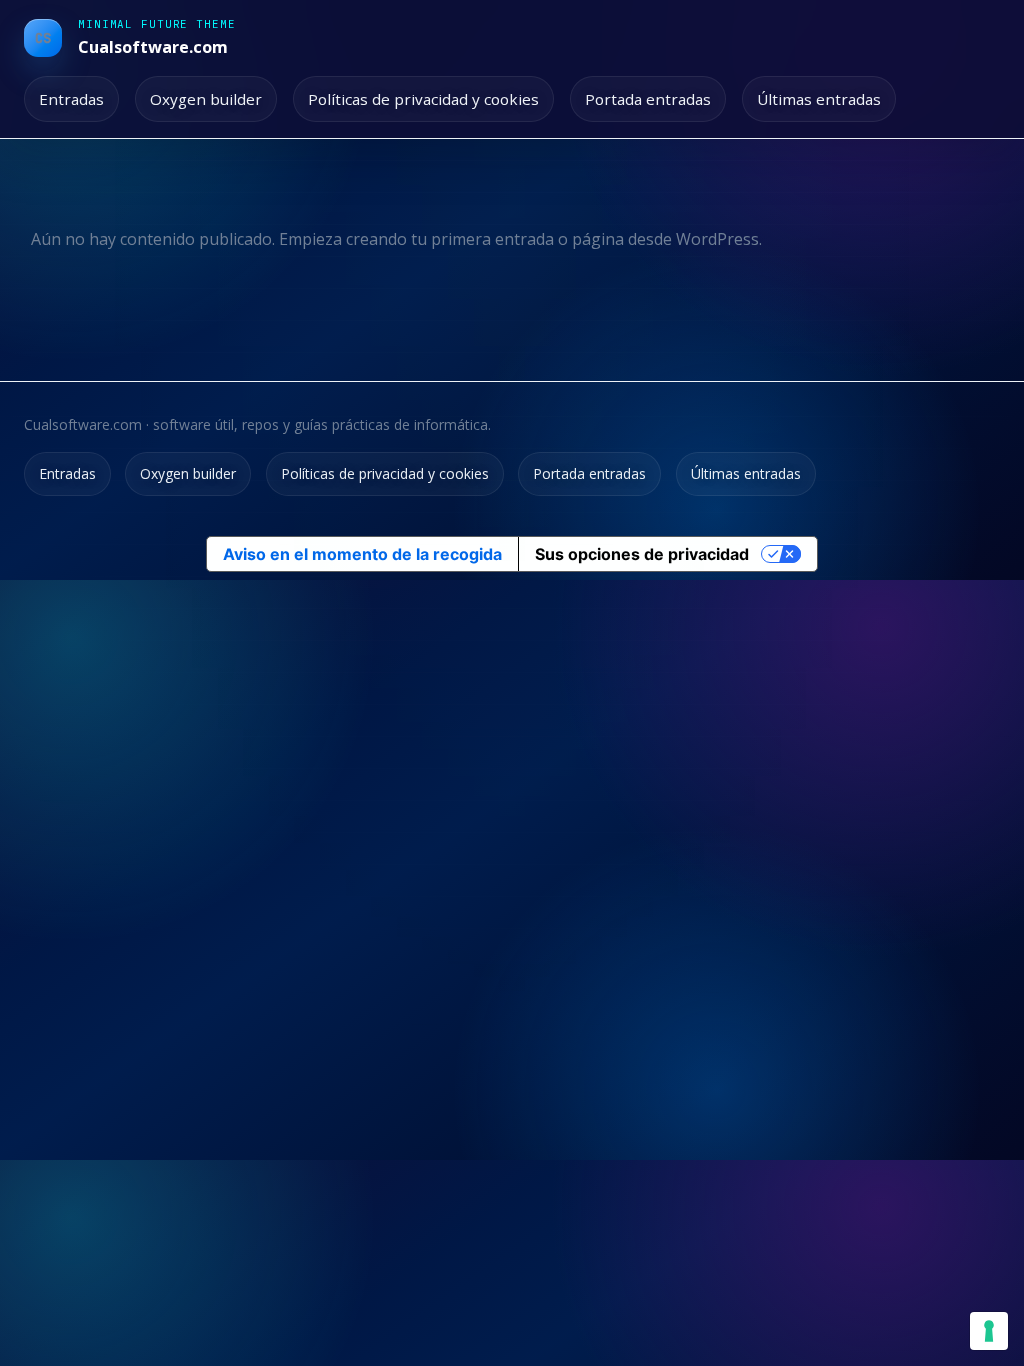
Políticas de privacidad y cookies (423, 99)
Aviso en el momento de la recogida (362, 554)
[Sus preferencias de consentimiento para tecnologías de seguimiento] (989, 1331)
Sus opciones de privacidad (642, 554)
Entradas (71, 99)
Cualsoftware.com (153, 47)
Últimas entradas (819, 99)
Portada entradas (648, 99)
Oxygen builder (206, 99)
